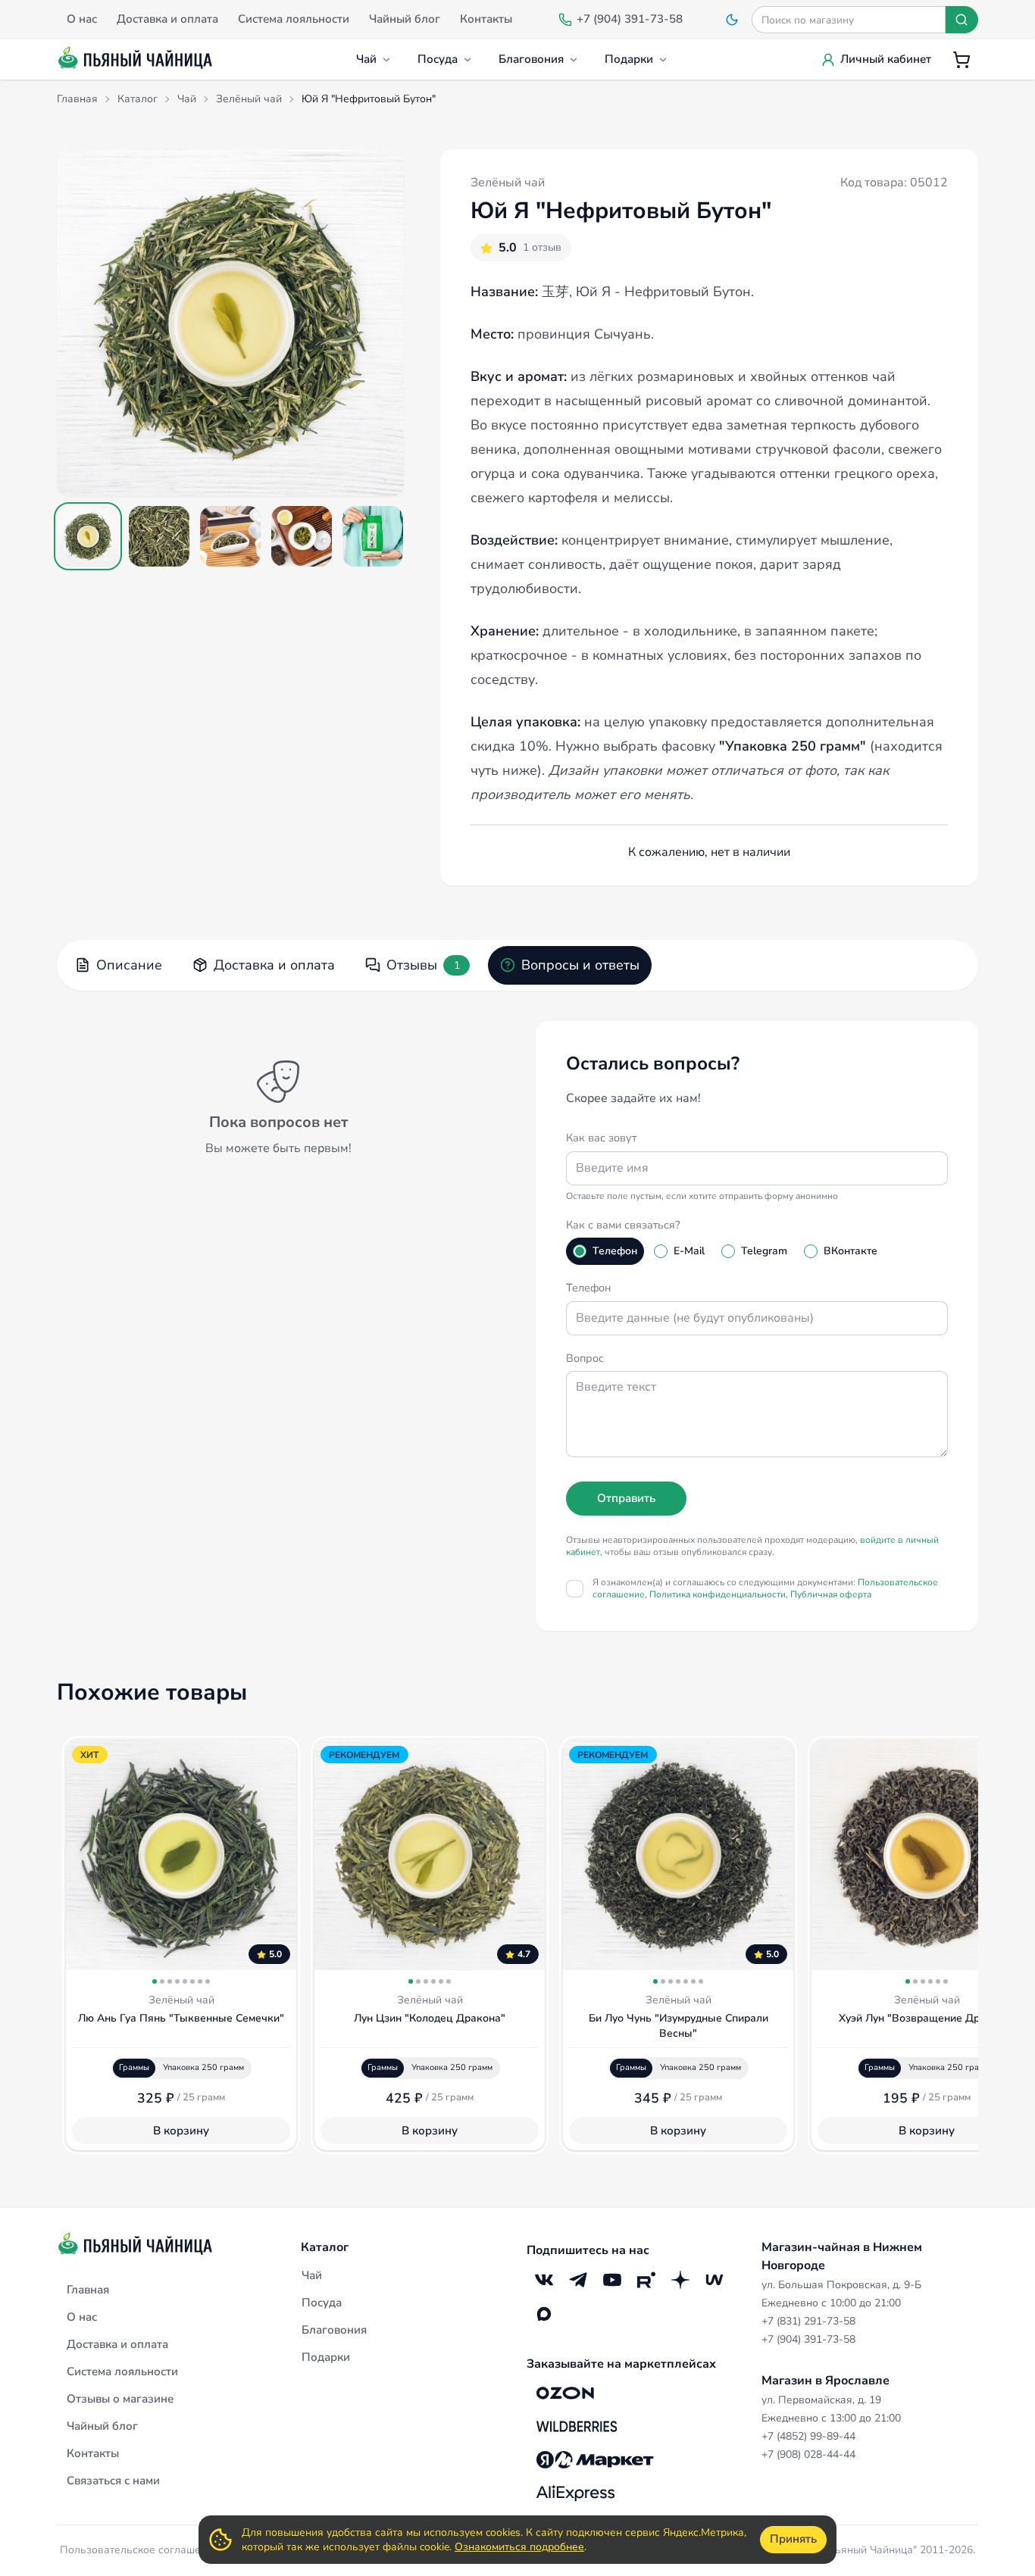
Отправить (626, 1498)
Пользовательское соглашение (139, 2550)
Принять (793, 2539)
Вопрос (585, 1358)
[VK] (544, 2279)
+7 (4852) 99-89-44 (808, 2436)
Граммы (134, 2067)
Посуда (438, 59)
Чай (366, 59)
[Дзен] (680, 2279)
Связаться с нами (113, 2481)
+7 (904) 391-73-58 (808, 2339)
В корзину (181, 2131)
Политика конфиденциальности (718, 1594)
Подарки (629, 59)
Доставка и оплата (274, 965)
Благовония (531, 59)
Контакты (93, 2453)
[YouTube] (612, 2279)
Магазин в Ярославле (825, 2381)
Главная (88, 2290)
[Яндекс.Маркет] (595, 2459)
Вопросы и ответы (580, 965)
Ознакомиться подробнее (519, 2547)
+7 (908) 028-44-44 (808, 2454)
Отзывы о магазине (120, 2399)
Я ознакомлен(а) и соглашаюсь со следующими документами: (765, 1588)
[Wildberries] (577, 2426)
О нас (82, 2317)
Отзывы (423, 965)
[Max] (544, 2314)
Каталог (325, 2247)
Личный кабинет (886, 59)
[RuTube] (646, 2279)
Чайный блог (102, 2426)
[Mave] (714, 2279)
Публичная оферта (831, 1594)
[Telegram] (578, 2279)
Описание (129, 965)
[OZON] (565, 2393)
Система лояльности (122, 2371)
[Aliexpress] (575, 2493)
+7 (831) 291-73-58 (808, 2321)
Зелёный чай (508, 183)
